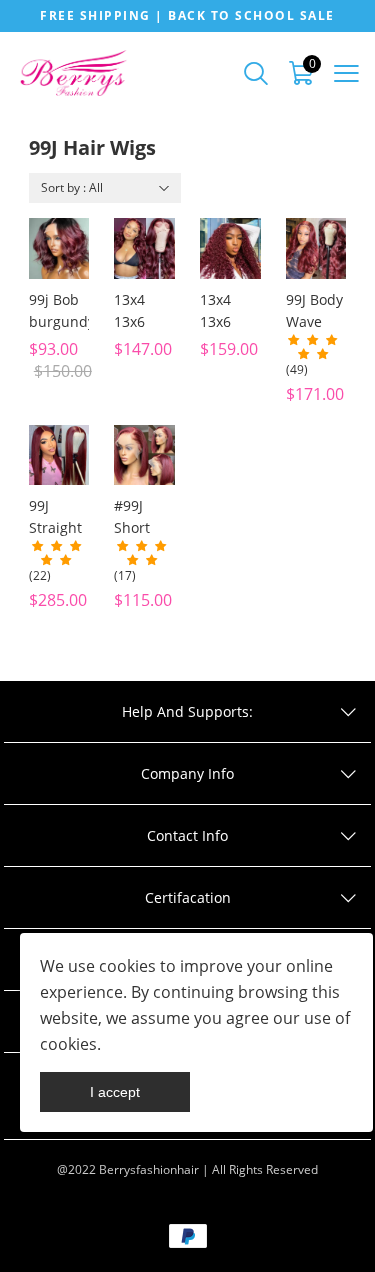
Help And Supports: (187, 711)
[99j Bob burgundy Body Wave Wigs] (59, 248)
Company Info (187, 773)
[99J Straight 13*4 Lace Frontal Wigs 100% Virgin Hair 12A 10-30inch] (59, 455)
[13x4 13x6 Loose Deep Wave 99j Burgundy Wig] (230, 248)
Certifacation (188, 897)
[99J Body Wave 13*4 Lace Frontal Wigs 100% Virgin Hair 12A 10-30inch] (316, 248)
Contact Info (187, 835)
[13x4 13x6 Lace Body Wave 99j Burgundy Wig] (144, 248)
